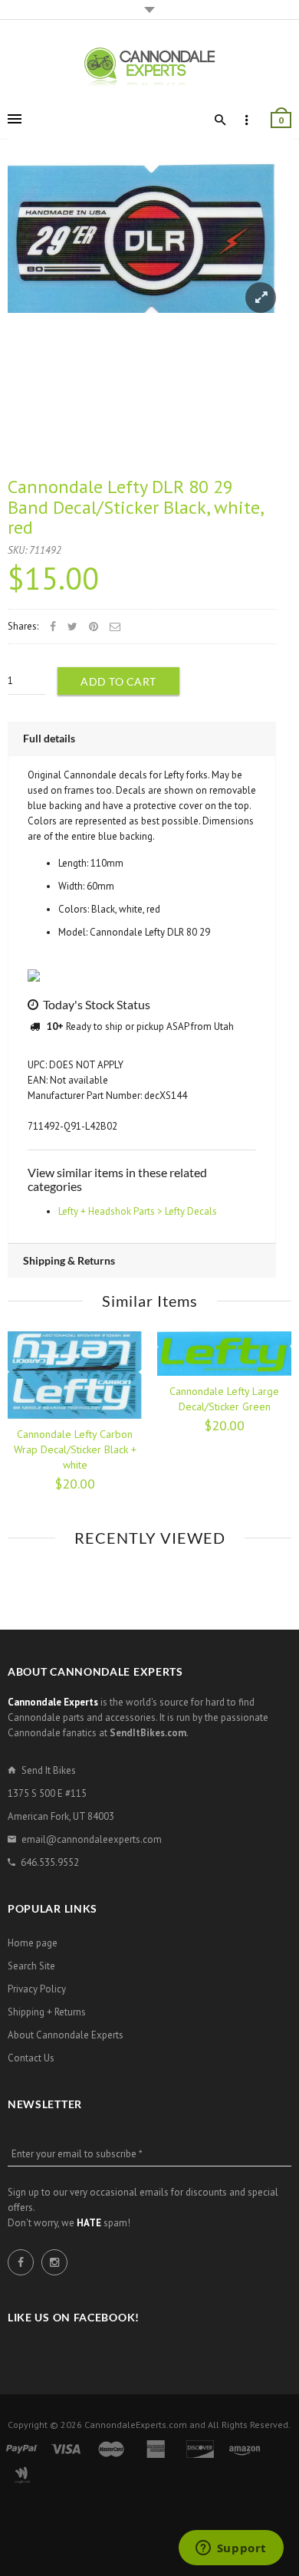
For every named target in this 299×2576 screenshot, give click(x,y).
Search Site (31, 1966)
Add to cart (118, 681)
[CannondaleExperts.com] (149, 66)
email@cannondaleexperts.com (92, 1839)
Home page (33, 1943)
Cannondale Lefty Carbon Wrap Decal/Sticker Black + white (75, 1449)
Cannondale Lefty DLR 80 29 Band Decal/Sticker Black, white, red (135, 507)
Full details (49, 738)
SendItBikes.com (148, 1733)
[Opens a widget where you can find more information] (231, 2549)
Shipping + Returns (47, 2012)
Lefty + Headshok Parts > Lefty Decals (138, 1211)
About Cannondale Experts (66, 2035)
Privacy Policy (37, 1989)
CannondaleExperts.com (136, 2425)
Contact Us (31, 2058)
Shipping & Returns (69, 1260)
